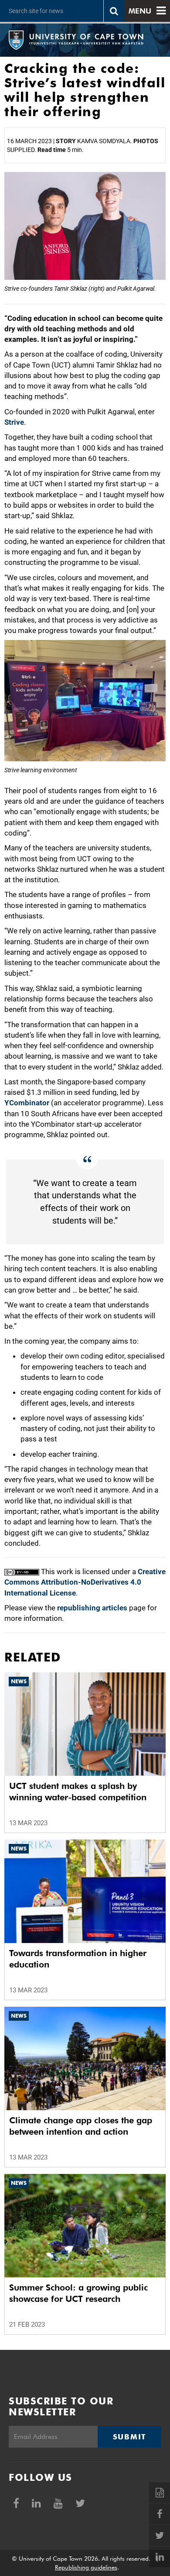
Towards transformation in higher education (78, 1959)
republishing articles (92, 1608)
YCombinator (27, 1103)
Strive (14, 422)
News (19, 1681)
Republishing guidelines (86, 2567)
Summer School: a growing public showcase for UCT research (78, 2293)
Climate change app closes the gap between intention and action (81, 2126)
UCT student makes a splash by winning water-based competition (78, 1792)
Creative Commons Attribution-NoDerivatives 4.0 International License (85, 1582)
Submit (129, 2437)
